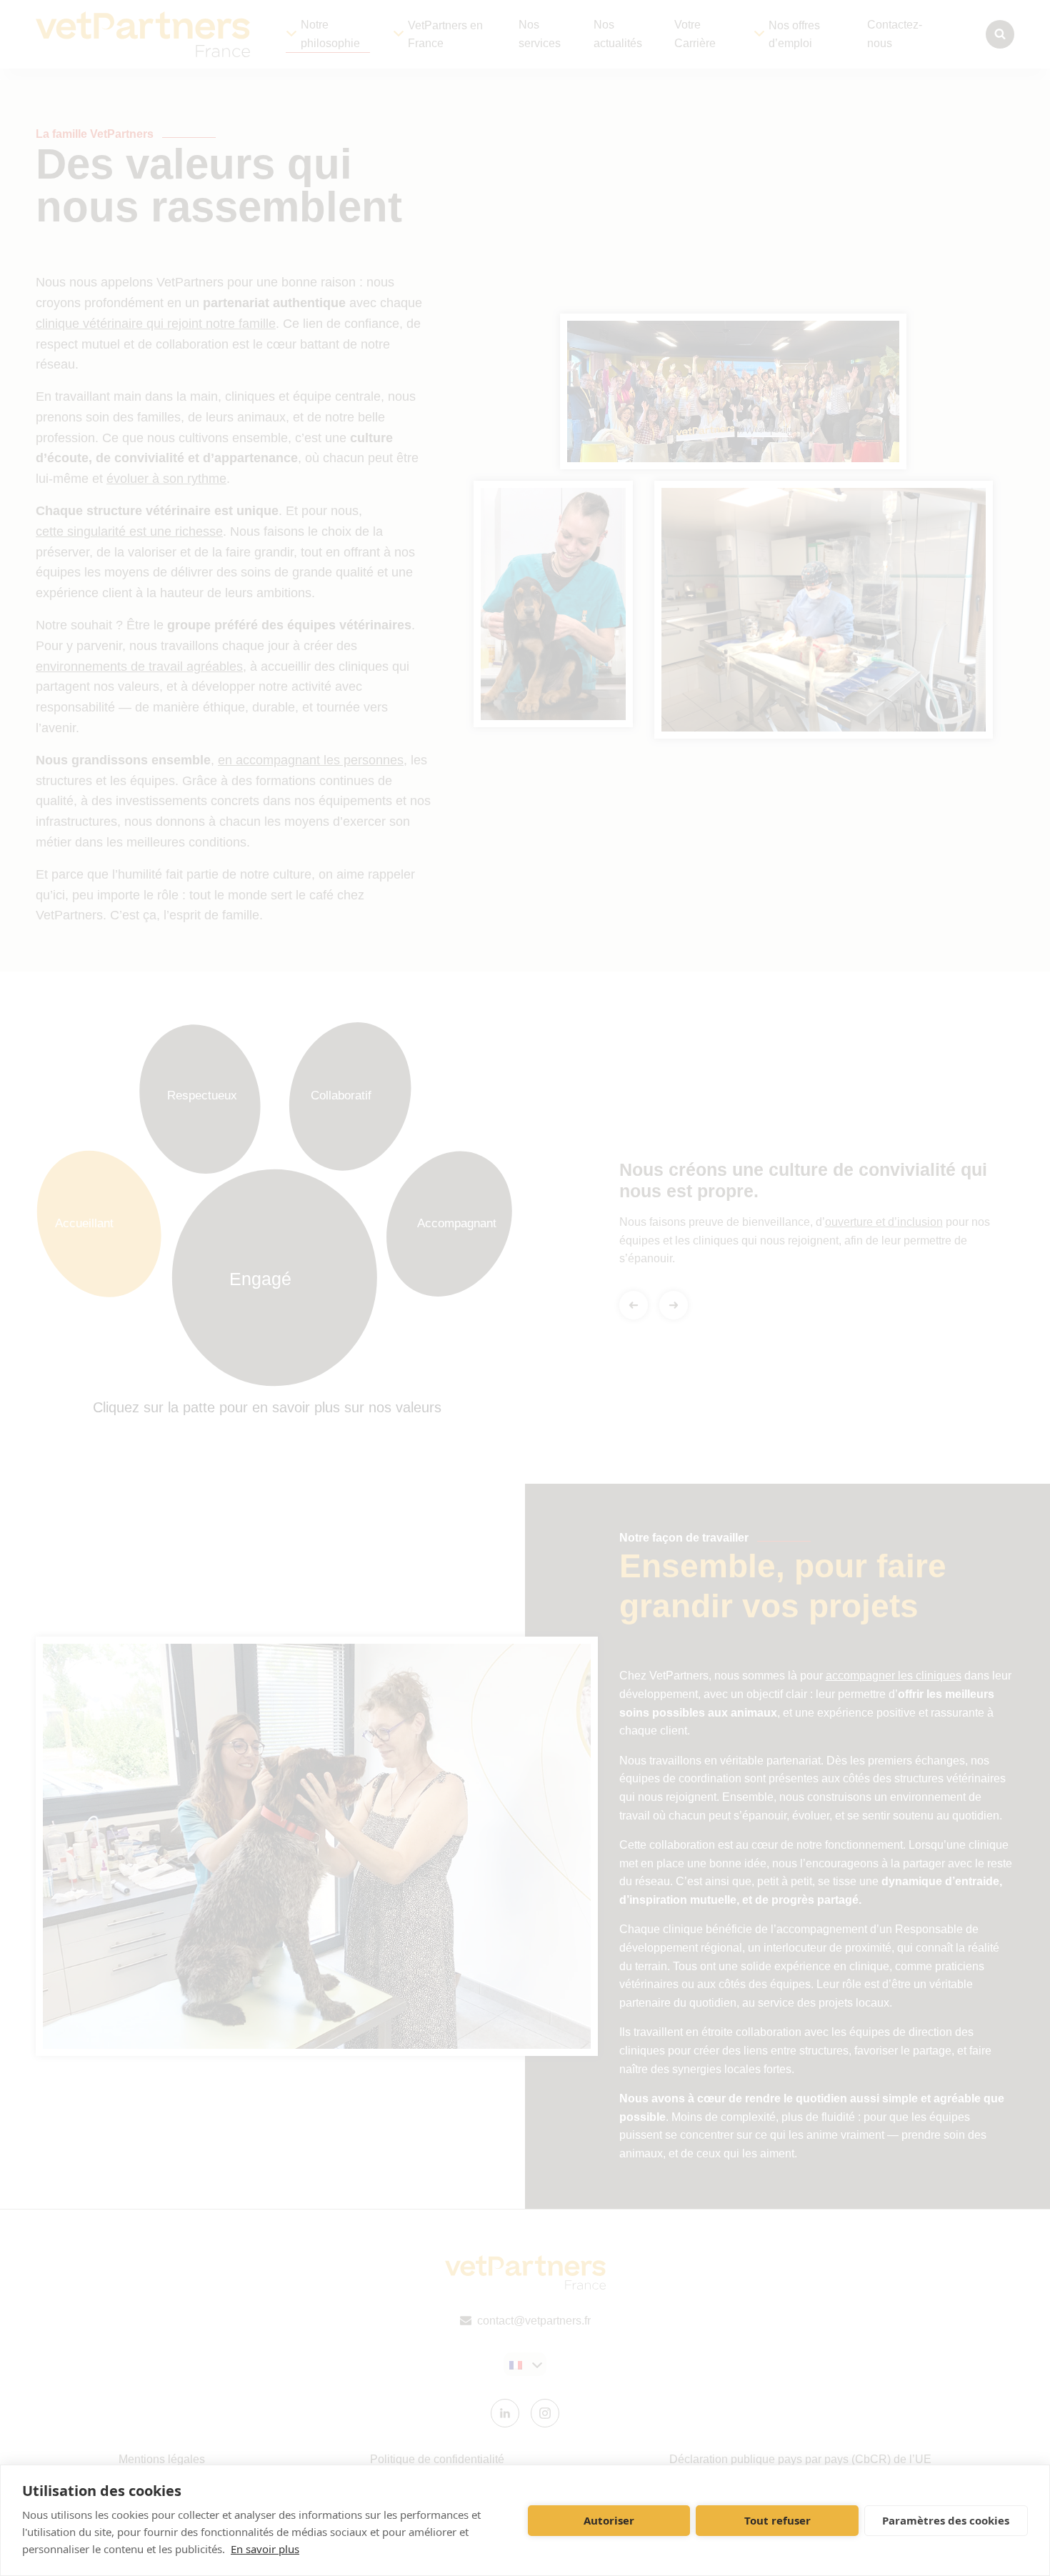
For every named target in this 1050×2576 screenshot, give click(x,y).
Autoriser (609, 2520)
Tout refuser (777, 2520)
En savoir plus (265, 2549)
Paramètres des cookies (946, 2520)
